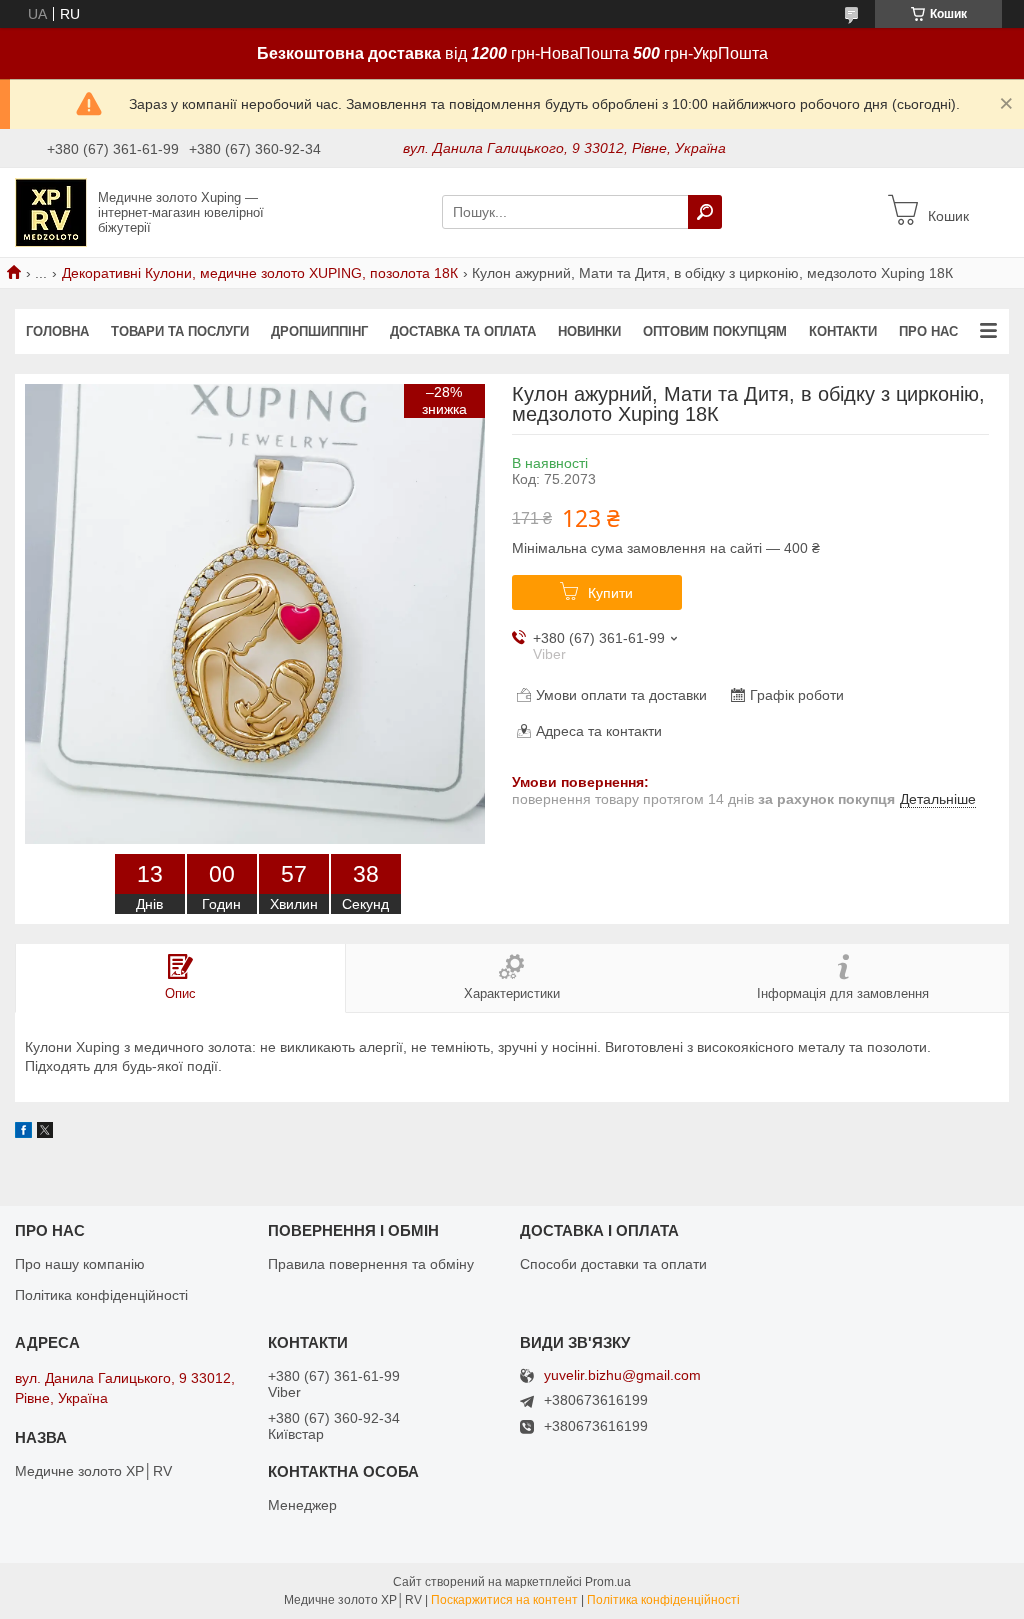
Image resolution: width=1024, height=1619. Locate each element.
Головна (57, 331)
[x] (45, 1133)
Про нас (928, 331)
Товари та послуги (180, 331)
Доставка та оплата (463, 331)
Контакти (843, 331)
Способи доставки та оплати (613, 1264)
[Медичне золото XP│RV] (51, 211)
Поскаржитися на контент (504, 1600)
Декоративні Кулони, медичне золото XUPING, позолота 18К (260, 273)
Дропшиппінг (319, 331)
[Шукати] (705, 212)
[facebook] (23, 1133)
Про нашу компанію (80, 1264)
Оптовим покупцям (715, 331)
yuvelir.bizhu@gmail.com (622, 1375)
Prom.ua (608, 1582)
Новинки (589, 331)
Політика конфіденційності (101, 1295)
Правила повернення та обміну (371, 1264)
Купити (610, 593)
